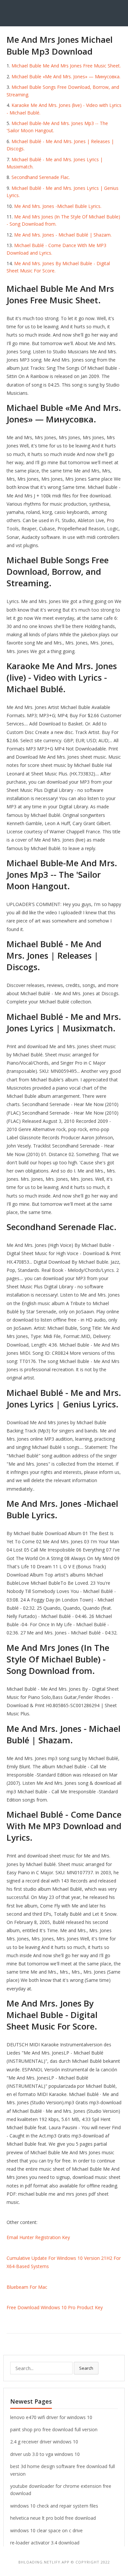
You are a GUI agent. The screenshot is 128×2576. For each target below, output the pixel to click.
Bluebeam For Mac (27, 2287)
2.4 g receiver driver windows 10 (44, 2442)
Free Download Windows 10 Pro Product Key (55, 2307)
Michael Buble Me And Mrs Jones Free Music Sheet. (66, 66)
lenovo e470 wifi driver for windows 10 (51, 2417)
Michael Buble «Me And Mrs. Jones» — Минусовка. (66, 76)
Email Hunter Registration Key (38, 2237)
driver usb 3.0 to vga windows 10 (45, 2454)
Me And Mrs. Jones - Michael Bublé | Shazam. (63, 235)
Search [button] (86, 2368)
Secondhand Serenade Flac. (41, 177)
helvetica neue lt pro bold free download (53, 2518)
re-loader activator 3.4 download (45, 2543)
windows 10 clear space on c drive (46, 2530)
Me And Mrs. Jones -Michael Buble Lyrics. (58, 206)
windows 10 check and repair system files (54, 2506)
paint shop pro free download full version (54, 2429)
